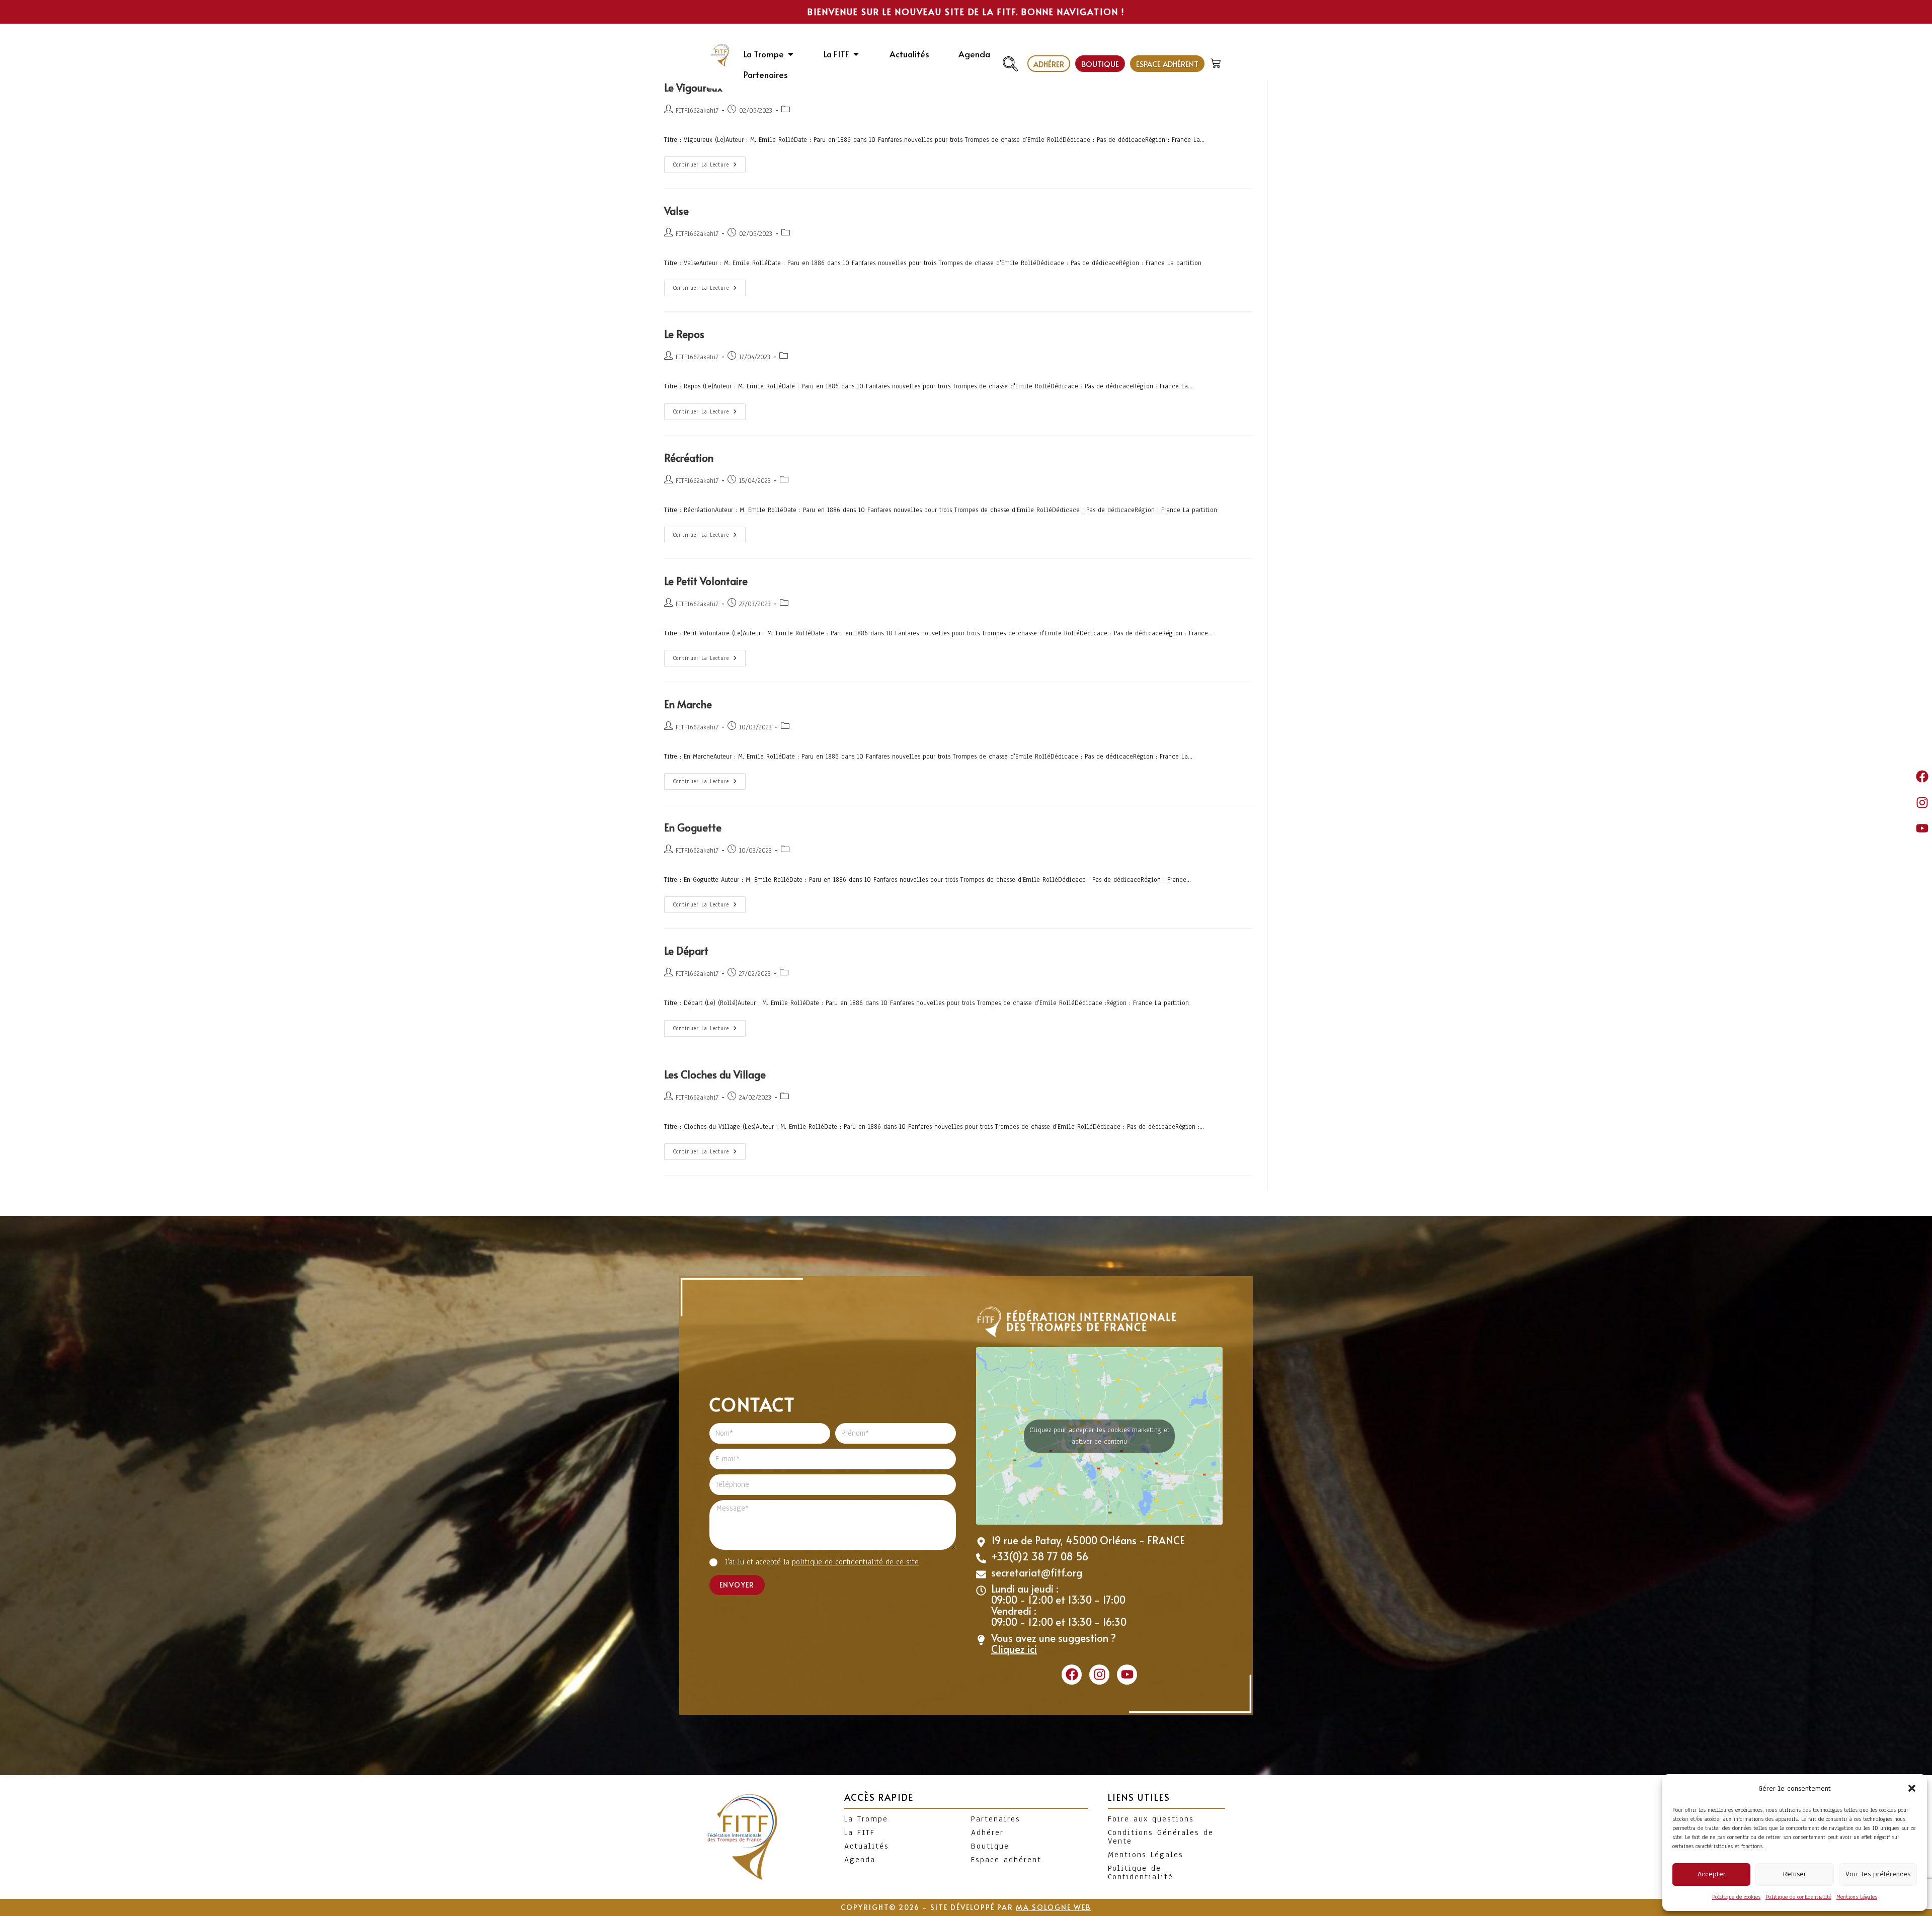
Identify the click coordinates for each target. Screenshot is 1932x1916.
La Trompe (866, 1819)
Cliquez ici (1014, 1649)
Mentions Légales (1857, 1897)
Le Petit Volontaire (706, 581)
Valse (676, 211)
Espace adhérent (1006, 1860)
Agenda (860, 1860)
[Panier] (1217, 61)
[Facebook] (1922, 777)
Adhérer (987, 1832)
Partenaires (996, 1819)
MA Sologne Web (1054, 1907)
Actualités (867, 1846)
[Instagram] (1922, 802)
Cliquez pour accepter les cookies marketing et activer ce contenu (1099, 1436)
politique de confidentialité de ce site (855, 1562)
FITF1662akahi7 (697, 111)
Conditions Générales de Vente (1161, 1837)
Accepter (1712, 1874)
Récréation (689, 458)
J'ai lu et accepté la (822, 1562)
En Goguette (693, 827)
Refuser (1795, 1874)
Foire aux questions (1151, 1819)
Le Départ (686, 951)
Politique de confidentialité (1798, 1897)
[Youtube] (1922, 828)
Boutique (990, 1846)
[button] (1912, 1788)
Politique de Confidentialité (1141, 1872)
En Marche (688, 704)
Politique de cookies (1736, 1897)
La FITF (860, 1832)
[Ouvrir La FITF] (856, 54)
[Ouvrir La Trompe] (791, 54)
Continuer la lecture (709, 162)
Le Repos (684, 334)
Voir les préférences (1878, 1874)
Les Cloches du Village (715, 1074)
